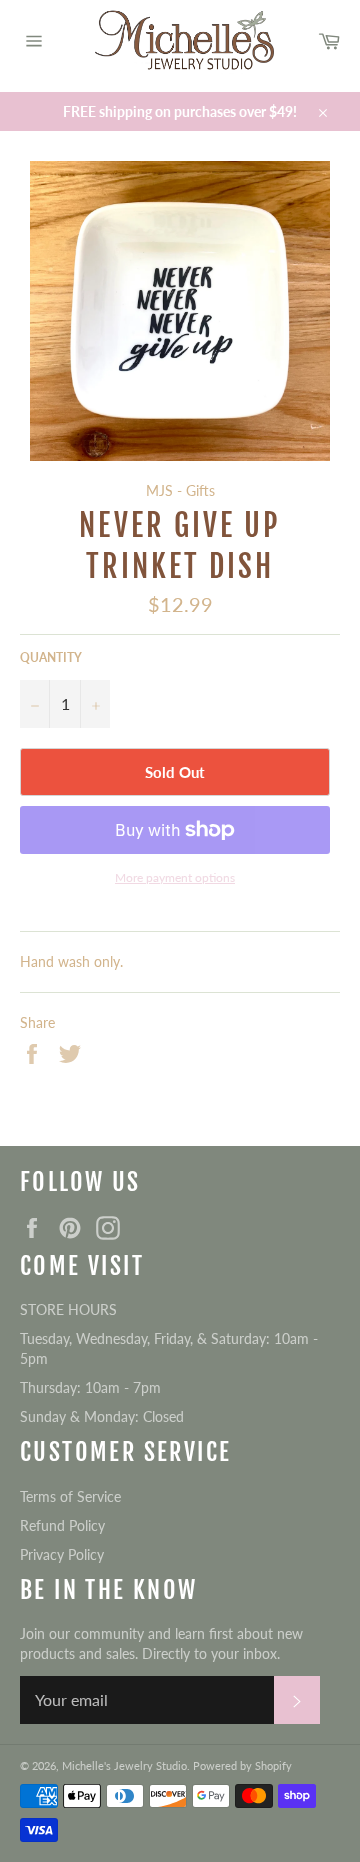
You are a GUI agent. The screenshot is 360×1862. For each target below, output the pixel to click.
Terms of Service (70, 1496)
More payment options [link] (175, 877)
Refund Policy (62, 1525)
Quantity (51, 657)
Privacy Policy (62, 1554)
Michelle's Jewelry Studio (124, 1765)
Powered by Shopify (242, 1765)
